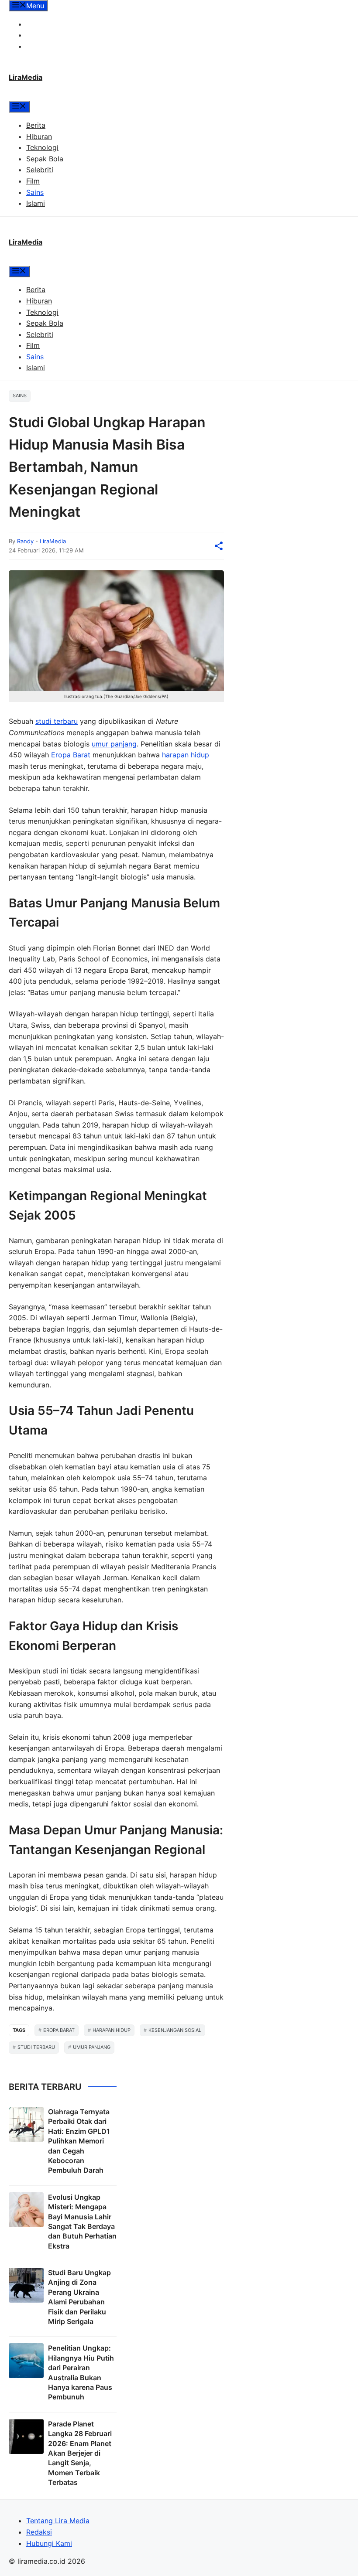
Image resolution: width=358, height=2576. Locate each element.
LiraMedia (26, 77)
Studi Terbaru (36, 2047)
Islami (36, 203)
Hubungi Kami (49, 46)
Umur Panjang (92, 2047)
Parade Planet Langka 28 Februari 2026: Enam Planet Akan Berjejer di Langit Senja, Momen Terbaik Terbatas (80, 2453)
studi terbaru (57, 721)
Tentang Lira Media (58, 24)
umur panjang (114, 744)
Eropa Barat (71, 755)
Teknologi (42, 147)
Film (33, 181)
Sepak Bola (45, 159)
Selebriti (40, 170)
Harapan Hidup (112, 2030)
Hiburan (39, 136)
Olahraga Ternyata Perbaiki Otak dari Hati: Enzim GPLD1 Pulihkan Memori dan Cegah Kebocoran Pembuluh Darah (79, 2141)
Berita (36, 125)
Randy (25, 541)
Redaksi (39, 35)
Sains (35, 192)
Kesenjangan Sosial (175, 2030)
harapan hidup (186, 755)
